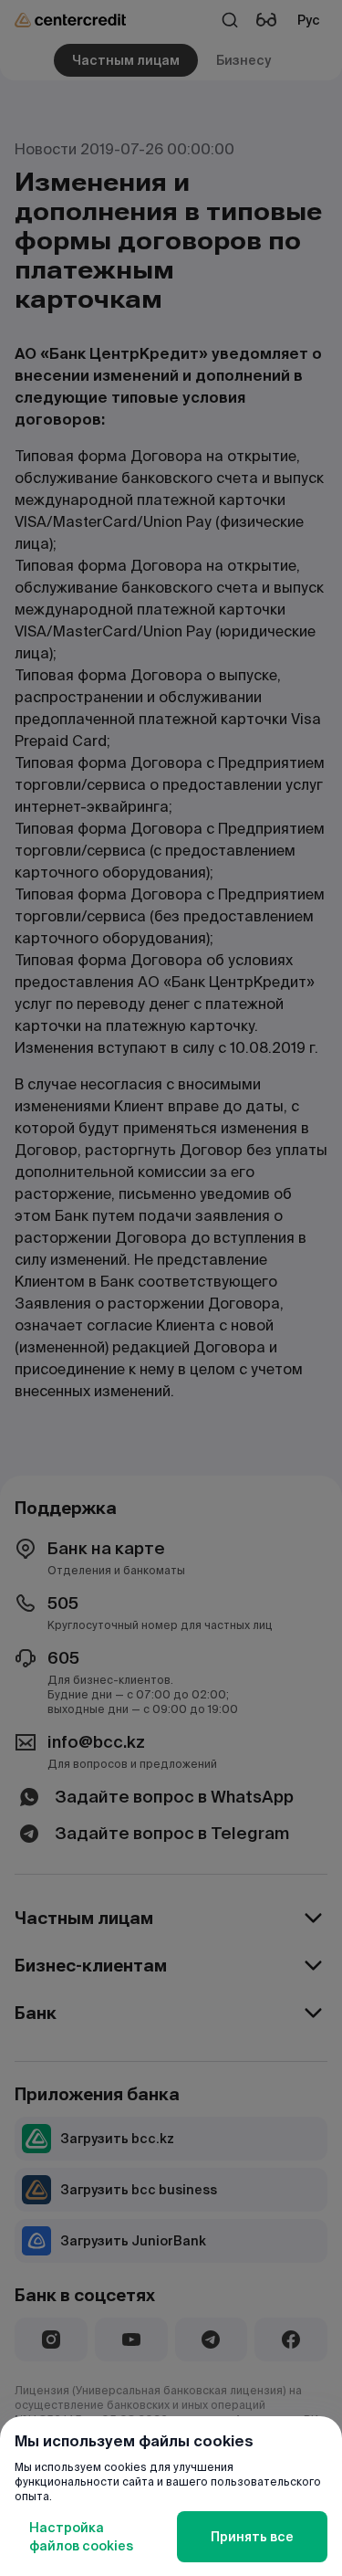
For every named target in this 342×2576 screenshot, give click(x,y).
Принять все (252, 2537)
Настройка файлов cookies (81, 2537)
